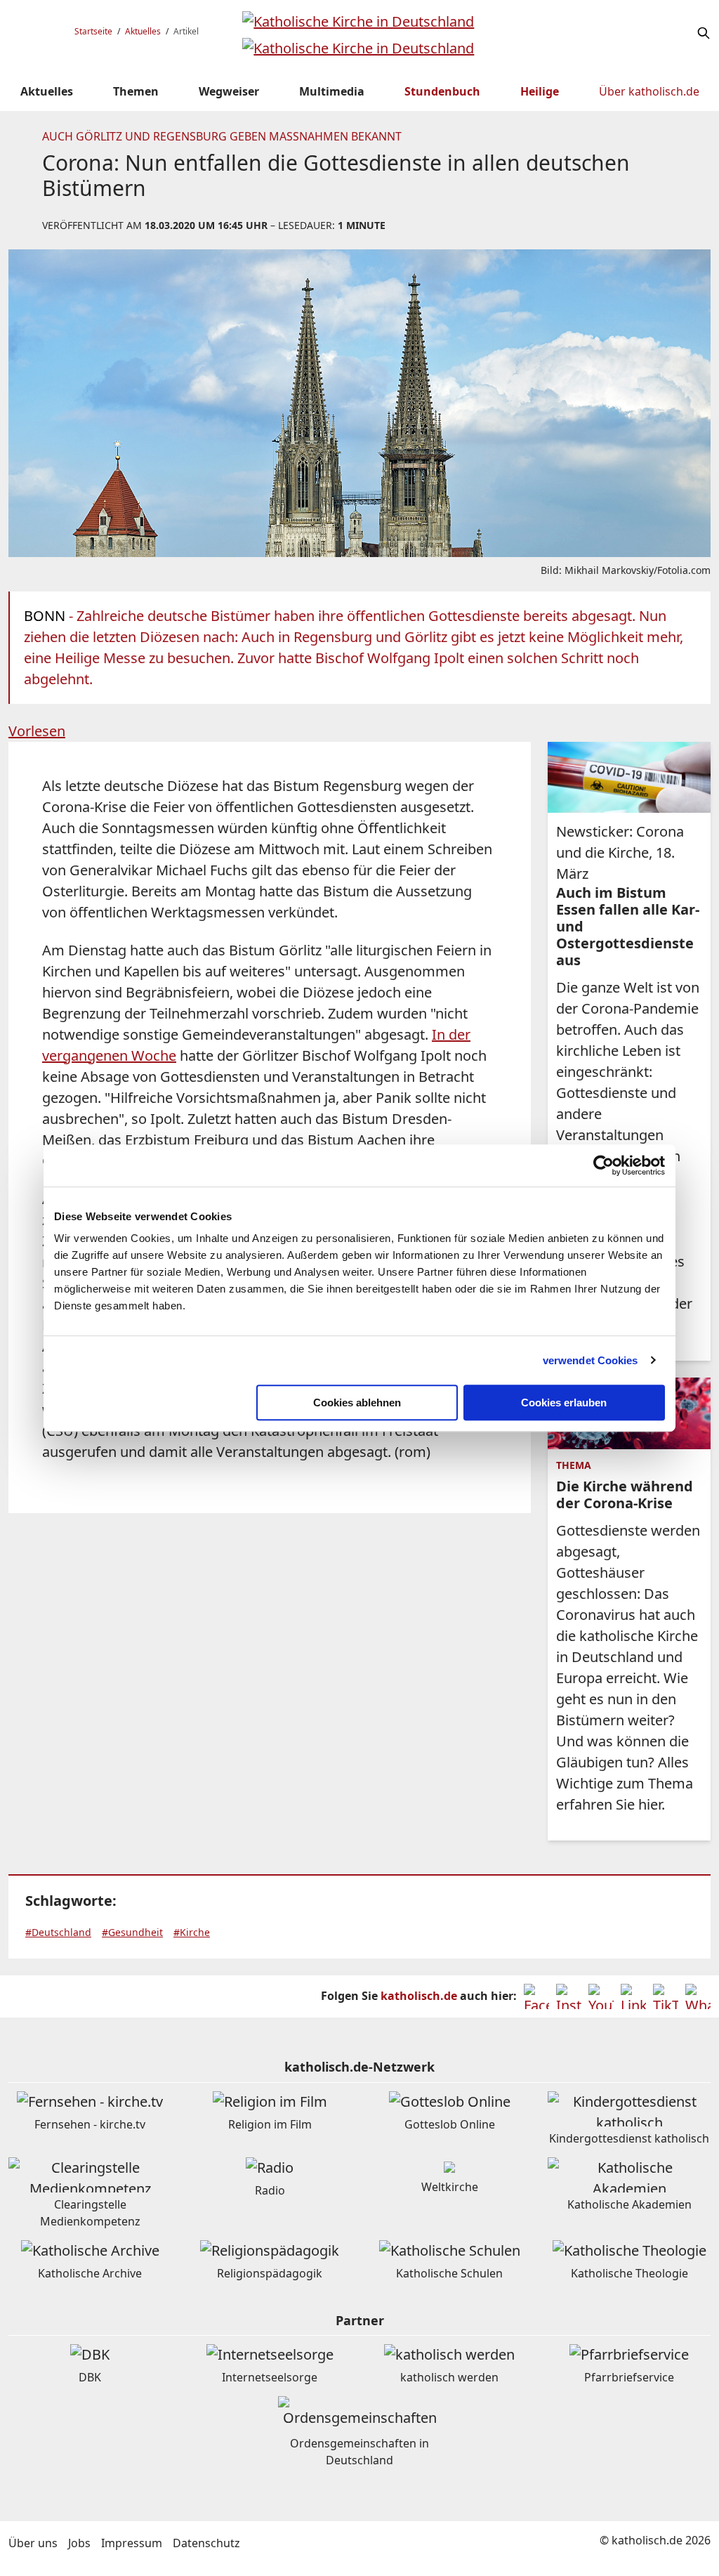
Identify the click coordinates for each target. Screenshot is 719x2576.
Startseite (93, 31)
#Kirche (192, 1932)
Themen (136, 91)
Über (649, 91)
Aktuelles (143, 31)
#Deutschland (58, 1932)
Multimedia (332, 91)
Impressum (132, 2543)
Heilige (540, 91)
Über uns (33, 2543)
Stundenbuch (442, 91)
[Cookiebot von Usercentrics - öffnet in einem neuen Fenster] (603, 1165)
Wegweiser (229, 91)
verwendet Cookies (591, 1360)
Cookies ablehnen (357, 1403)
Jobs (79, 2543)
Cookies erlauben (564, 1403)
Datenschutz (206, 2543)
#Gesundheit (132, 1932)
